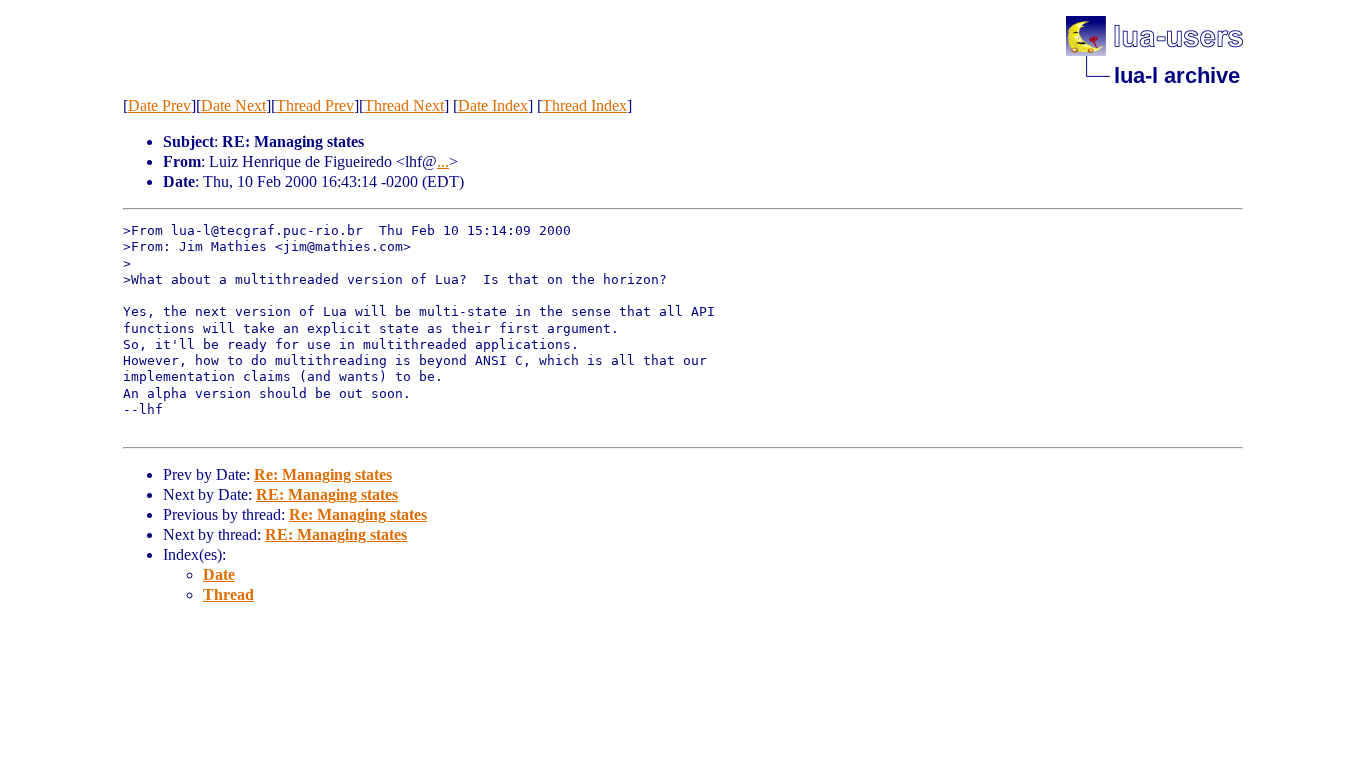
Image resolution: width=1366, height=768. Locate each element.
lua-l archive (1177, 75)
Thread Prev (315, 105)
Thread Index (584, 105)
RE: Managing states (327, 494)
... (443, 161)
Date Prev (159, 105)
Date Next (233, 105)
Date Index (493, 105)
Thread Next (404, 105)
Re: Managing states (323, 474)
